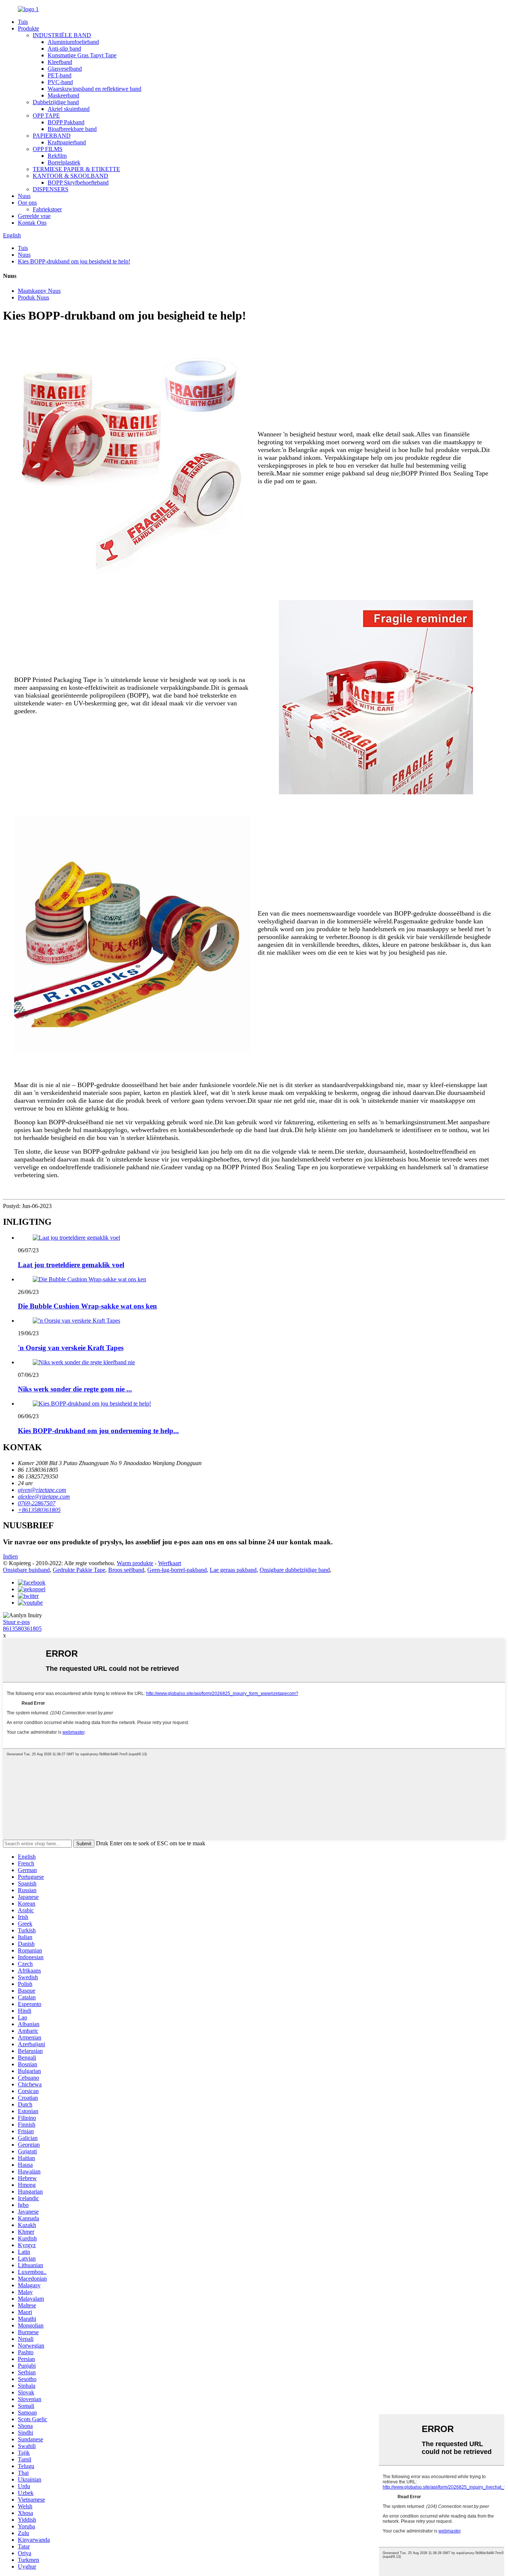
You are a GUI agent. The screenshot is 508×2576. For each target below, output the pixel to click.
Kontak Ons (32, 223)
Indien (10, 1556)
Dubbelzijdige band (56, 102)
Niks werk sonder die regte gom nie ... (75, 1389)
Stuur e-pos (16, 1622)
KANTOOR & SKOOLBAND (70, 176)
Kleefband (60, 62)
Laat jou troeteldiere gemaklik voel (71, 1265)
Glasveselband (65, 69)
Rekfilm (57, 156)
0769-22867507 (37, 1503)
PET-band (60, 75)
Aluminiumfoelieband (73, 42)
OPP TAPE (46, 116)
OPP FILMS (48, 149)
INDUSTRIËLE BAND (62, 35)
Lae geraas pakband (233, 1570)
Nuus (24, 196)
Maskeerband (63, 95)
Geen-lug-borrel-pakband (177, 1570)
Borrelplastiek (64, 162)
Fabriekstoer (47, 209)
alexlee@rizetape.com (44, 1497)
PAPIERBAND (52, 136)
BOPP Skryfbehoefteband (78, 182)
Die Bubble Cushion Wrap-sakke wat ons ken (87, 1306)
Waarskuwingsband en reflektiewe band (94, 89)
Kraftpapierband (67, 142)
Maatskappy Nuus (39, 291)
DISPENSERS (51, 189)
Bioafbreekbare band (72, 129)
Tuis (23, 22)
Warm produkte (135, 1563)
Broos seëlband (126, 1570)
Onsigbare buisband (26, 1570)
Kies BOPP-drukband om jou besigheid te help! (74, 261)
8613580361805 (22, 1629)
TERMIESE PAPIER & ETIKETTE (76, 169)
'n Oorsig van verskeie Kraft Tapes (71, 1348)
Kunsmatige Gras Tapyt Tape (82, 55)
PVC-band (60, 82)
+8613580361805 (39, 1510)
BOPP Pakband (66, 122)
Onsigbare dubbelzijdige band (295, 1570)
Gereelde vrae (34, 216)
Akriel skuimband (69, 109)
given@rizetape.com (42, 1490)
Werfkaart (170, 1563)
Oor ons (27, 203)
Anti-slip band (64, 49)
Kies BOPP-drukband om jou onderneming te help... (98, 1431)
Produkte (28, 28)
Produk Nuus (33, 297)
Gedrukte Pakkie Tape (79, 1570)
